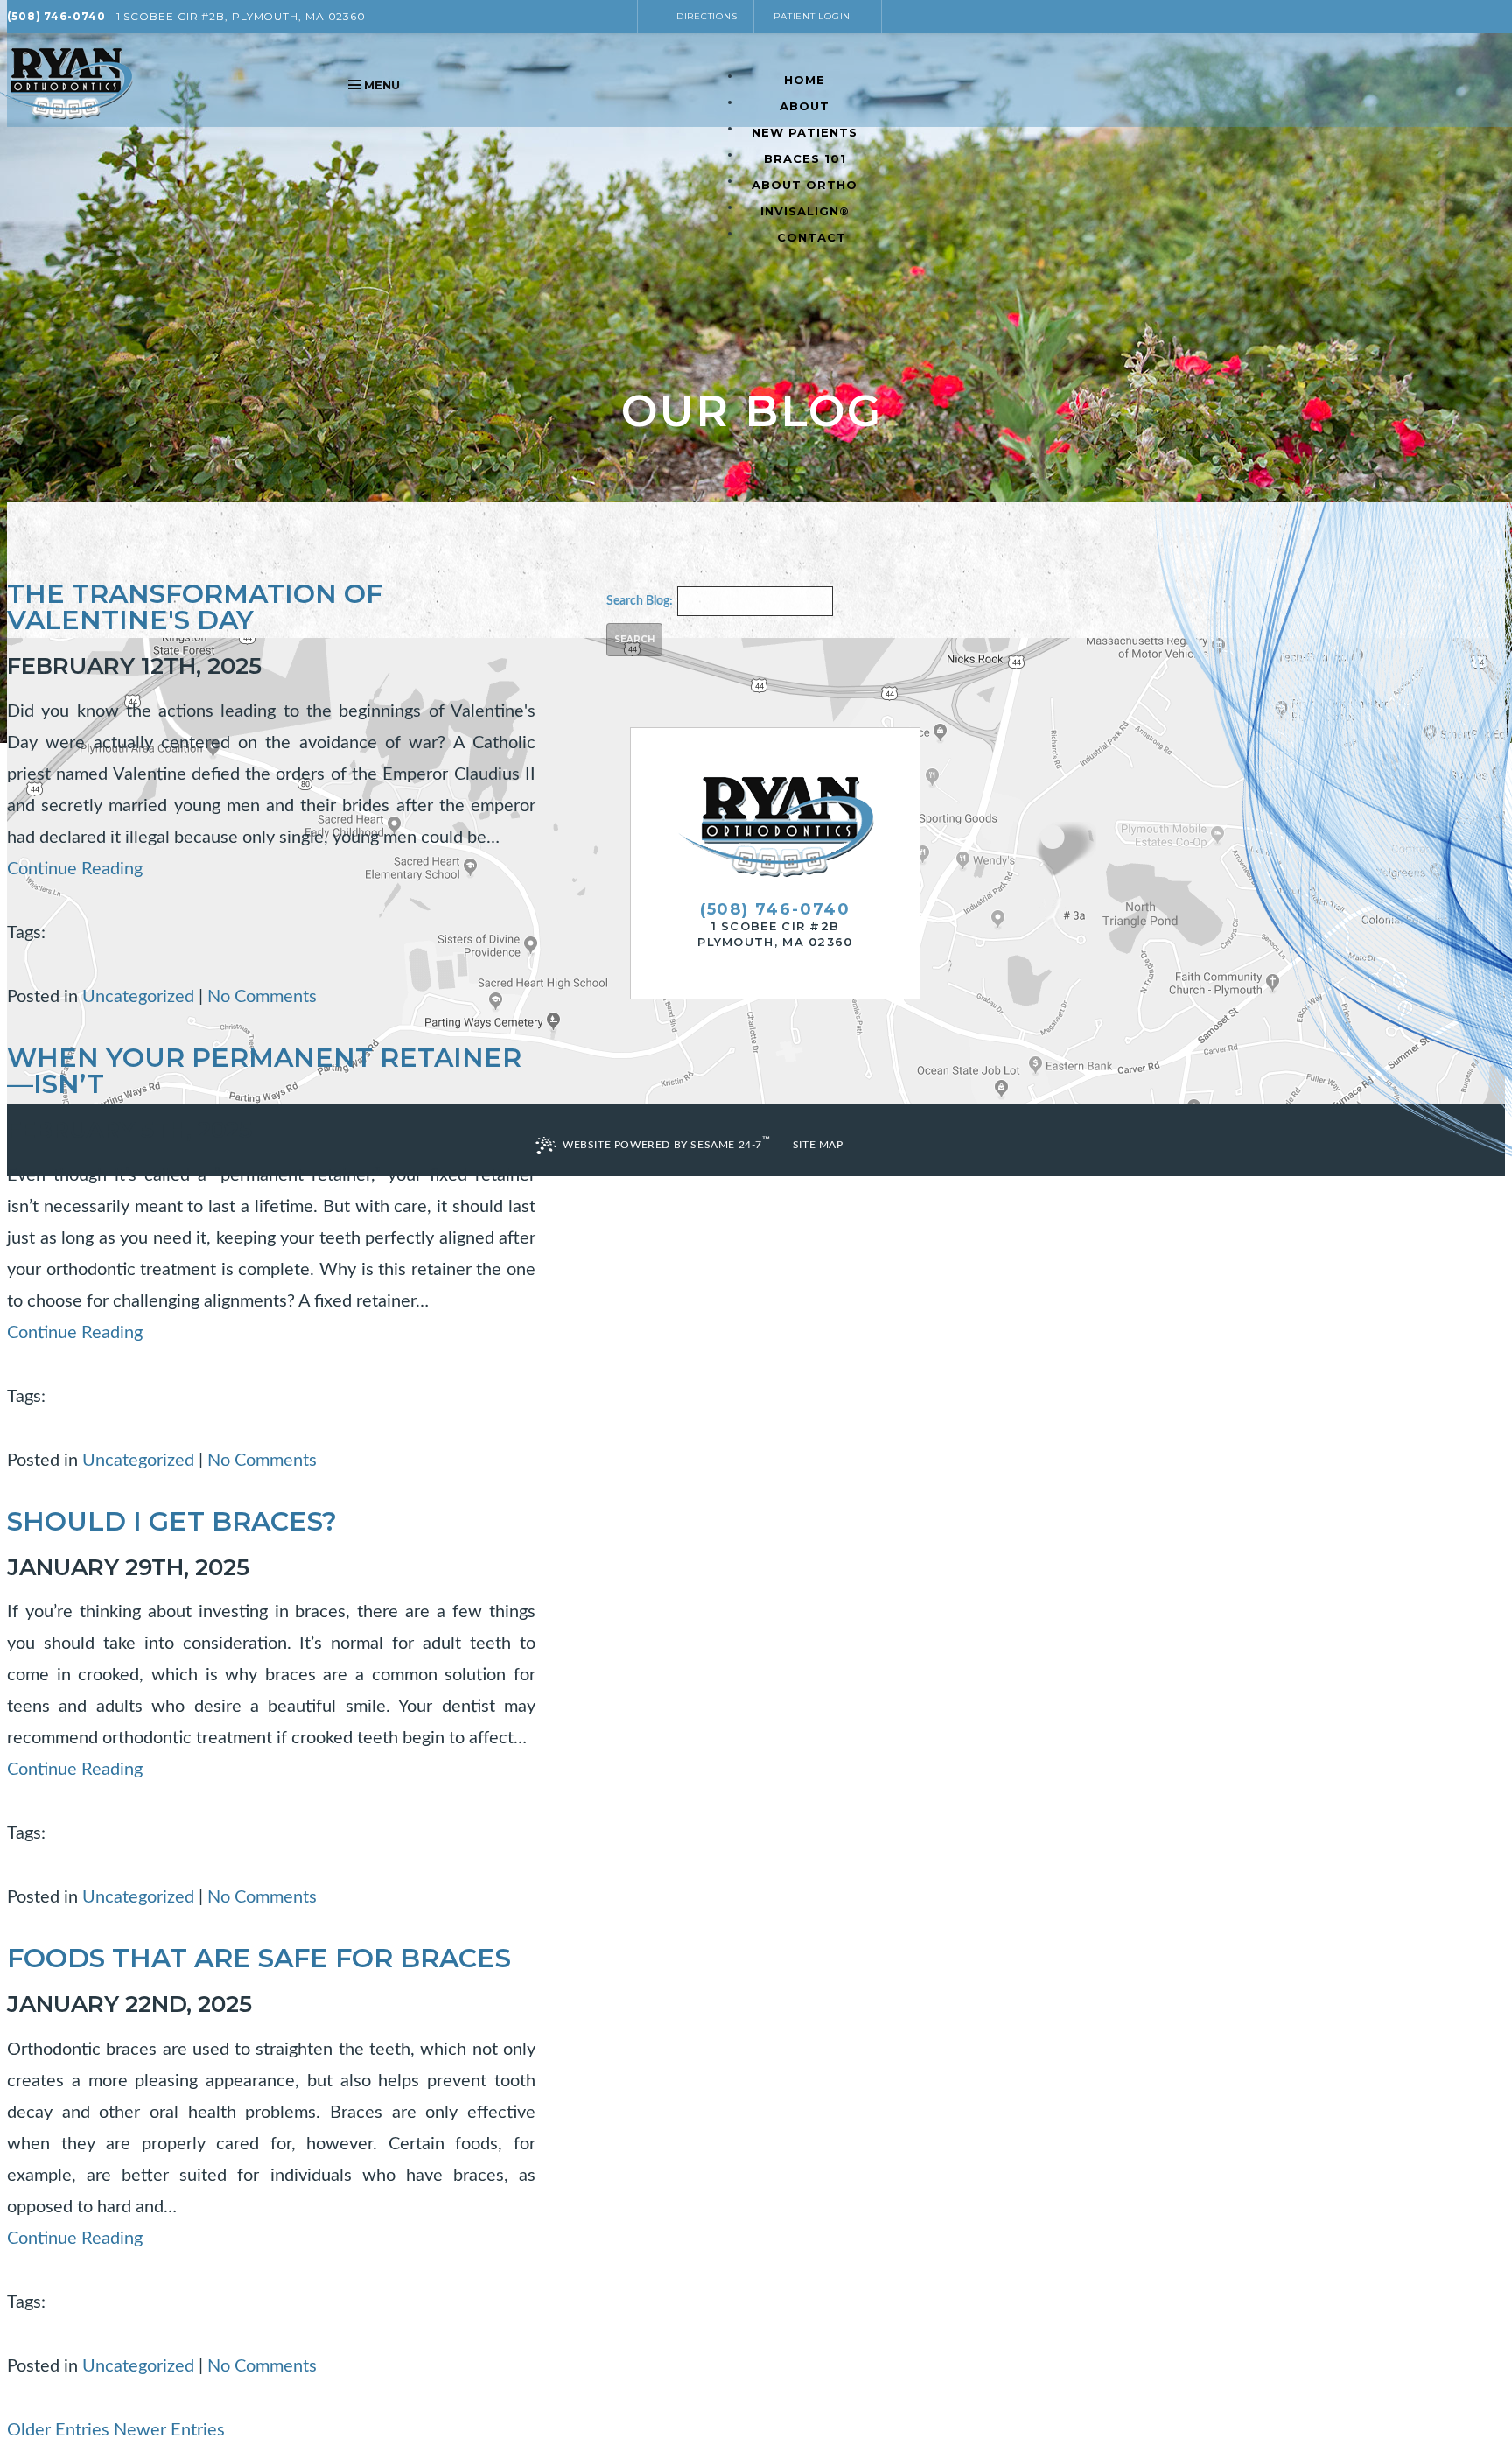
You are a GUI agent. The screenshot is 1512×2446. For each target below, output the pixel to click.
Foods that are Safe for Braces (259, 1958)
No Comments (262, 997)
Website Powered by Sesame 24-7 (667, 1142)
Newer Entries (169, 2430)
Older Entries (58, 2430)
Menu (382, 85)
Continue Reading (75, 869)
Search (634, 639)
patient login (812, 16)
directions (707, 16)
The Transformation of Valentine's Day (195, 607)
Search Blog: (640, 601)
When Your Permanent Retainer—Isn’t (264, 1071)
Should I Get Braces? (172, 1521)
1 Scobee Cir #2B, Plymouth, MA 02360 (241, 16)
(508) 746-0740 (56, 16)
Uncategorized (138, 997)
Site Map (818, 1145)
